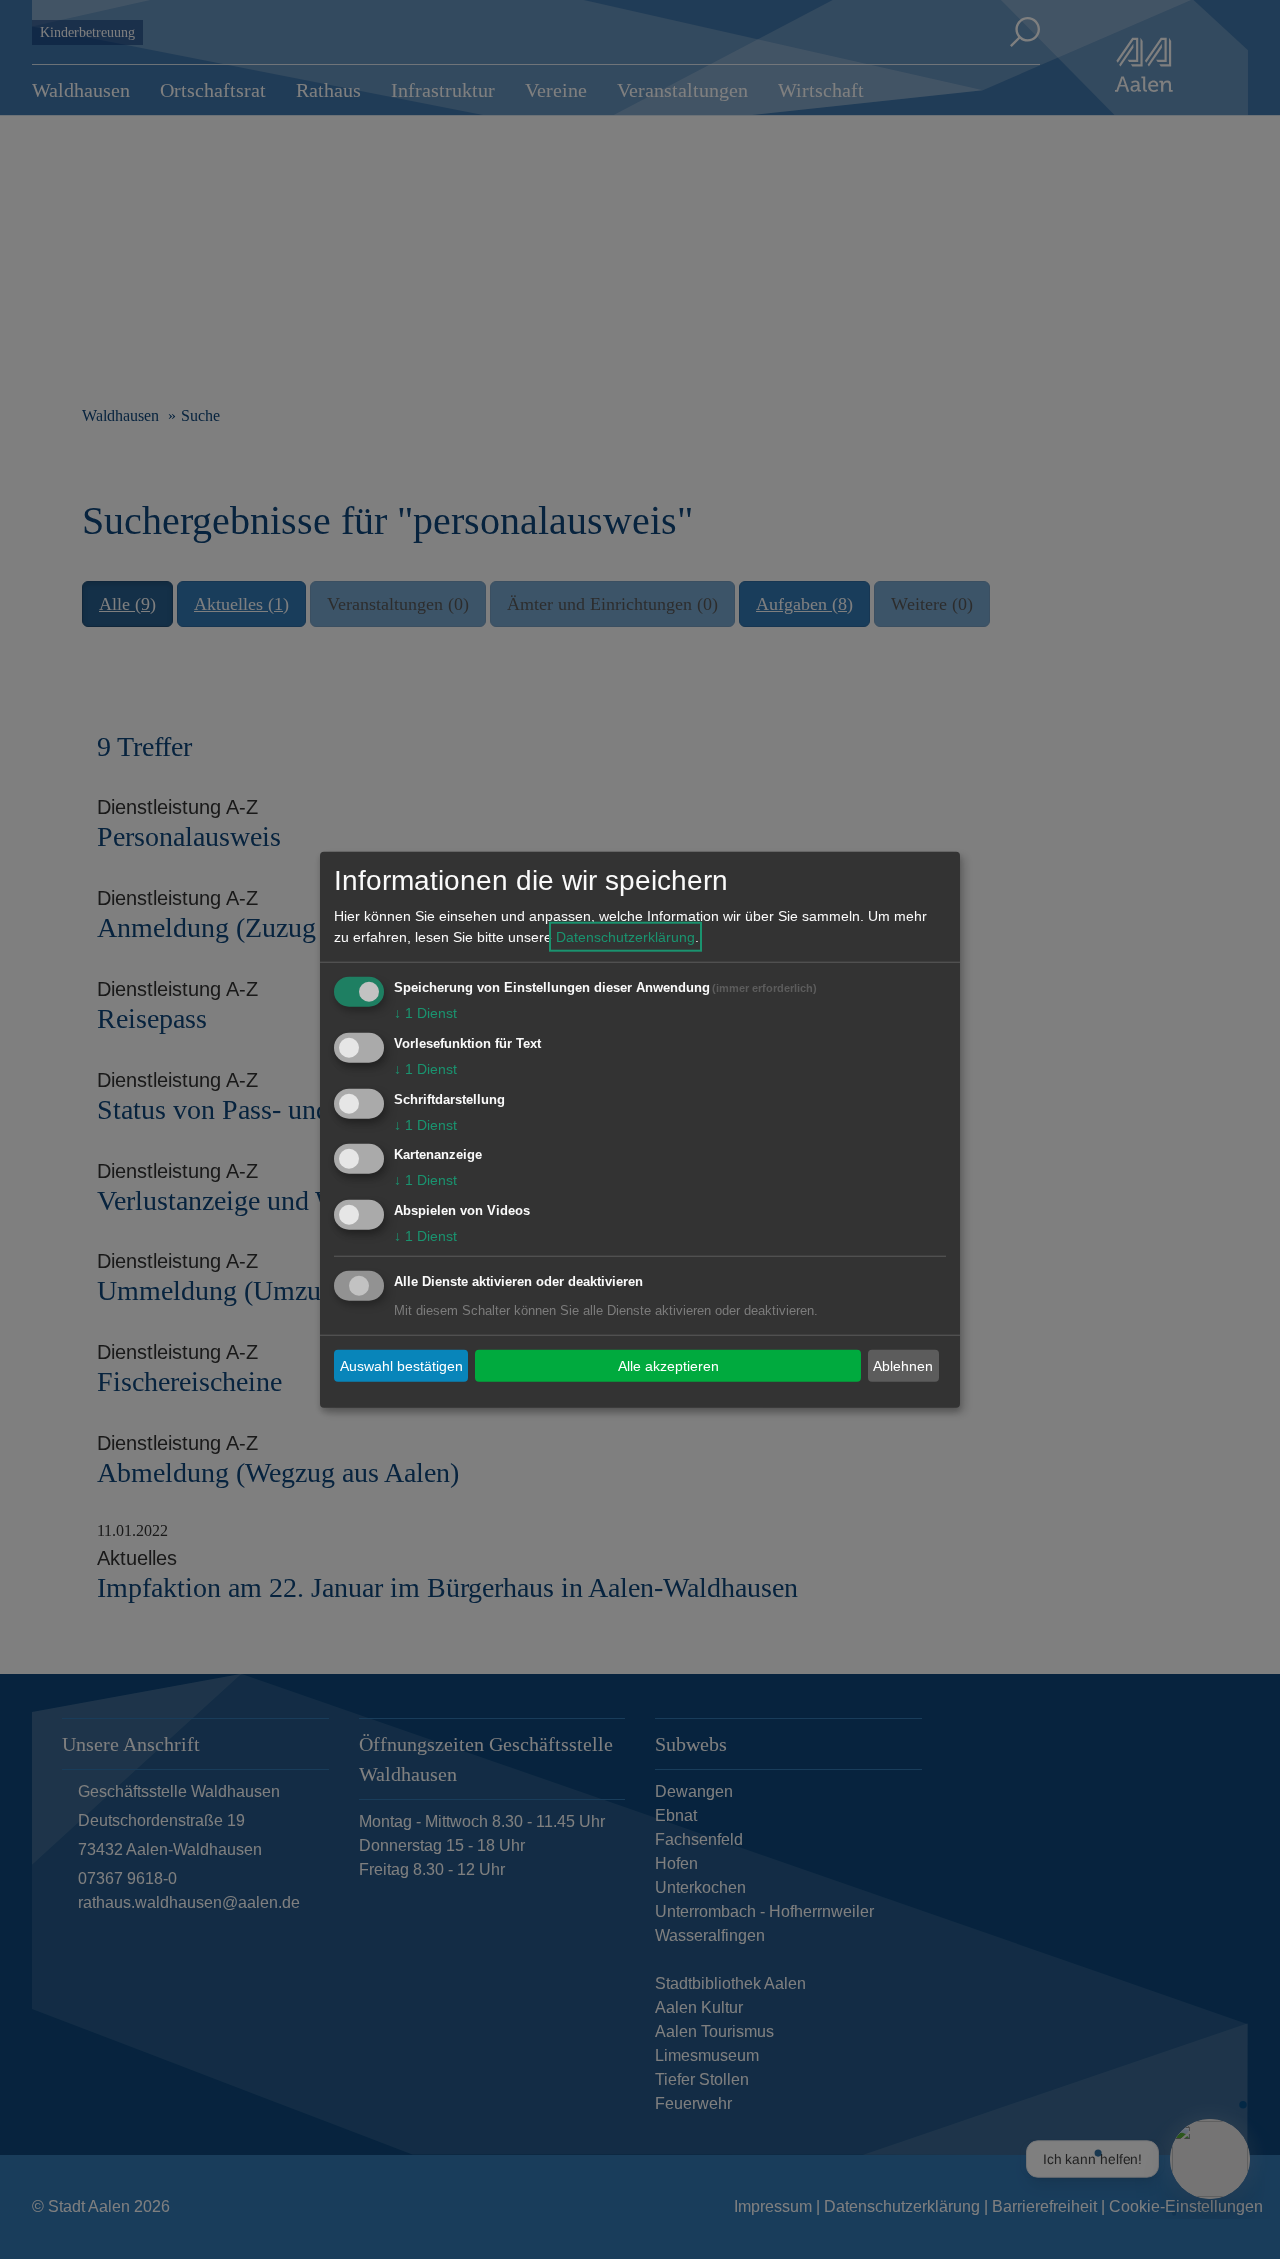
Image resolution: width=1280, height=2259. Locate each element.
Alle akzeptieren (668, 1365)
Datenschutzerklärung (625, 937)
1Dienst (425, 1013)
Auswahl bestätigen (401, 1365)
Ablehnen (903, 1365)
